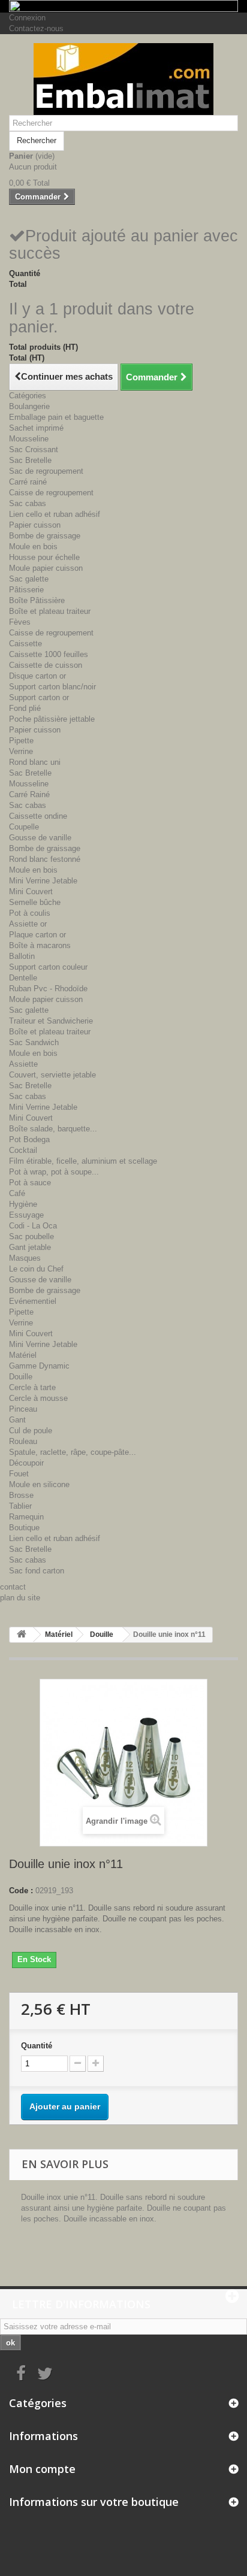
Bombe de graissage (45, 536)
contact (13, 1587)
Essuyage (26, 1215)
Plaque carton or (37, 935)
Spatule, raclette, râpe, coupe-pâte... (73, 1452)
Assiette (23, 1064)
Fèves (20, 622)
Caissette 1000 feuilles (49, 654)
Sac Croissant (34, 449)
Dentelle (23, 978)
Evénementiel (33, 1301)
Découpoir (26, 1463)
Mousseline (29, 439)
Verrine (21, 751)
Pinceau (23, 1409)
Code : (21, 1891)
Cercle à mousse (38, 1398)
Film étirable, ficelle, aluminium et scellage (83, 1161)
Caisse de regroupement (51, 493)
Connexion (27, 18)
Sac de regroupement (46, 471)
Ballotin (22, 956)
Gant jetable (30, 1247)
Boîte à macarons (40, 945)
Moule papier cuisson (46, 568)
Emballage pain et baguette (56, 417)
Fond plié (25, 708)
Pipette (21, 741)
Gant (17, 1420)
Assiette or (28, 924)
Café (17, 1193)
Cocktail (23, 1150)
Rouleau (23, 1441)
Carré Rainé (29, 794)
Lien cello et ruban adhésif (55, 514)
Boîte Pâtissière (37, 600)
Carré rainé (28, 482)
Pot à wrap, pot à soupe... (54, 1172)
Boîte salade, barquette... (53, 1129)
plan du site (20, 1598)
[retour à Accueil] (22, 1635)
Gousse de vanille (40, 838)
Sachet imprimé (36, 428)
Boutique (24, 1528)
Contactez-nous (36, 28)
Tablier (20, 1506)
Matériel (23, 1355)
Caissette (25, 644)
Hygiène (23, 1204)
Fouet (19, 1474)
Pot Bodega (29, 1139)
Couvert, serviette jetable (52, 1075)
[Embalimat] (123, 79)
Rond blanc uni (35, 762)
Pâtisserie (26, 590)
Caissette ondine (38, 816)
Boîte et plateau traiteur (50, 611)
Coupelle (24, 827)
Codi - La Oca (33, 1226)
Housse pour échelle (44, 557)
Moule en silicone (39, 1484)
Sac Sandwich (34, 1042)
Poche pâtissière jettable (52, 719)
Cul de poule (31, 1431)
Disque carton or (37, 676)
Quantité (37, 2046)
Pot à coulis (30, 913)
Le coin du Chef (36, 1269)
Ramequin (26, 1517)
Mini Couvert (31, 892)
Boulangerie (29, 406)
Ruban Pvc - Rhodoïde (48, 989)
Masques (25, 1258)
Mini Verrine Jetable (43, 881)
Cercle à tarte (32, 1387)
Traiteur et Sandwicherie (51, 1021)
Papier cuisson (35, 525)
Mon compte (42, 2469)
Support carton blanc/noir (52, 687)
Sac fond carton (37, 1571)
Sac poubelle (31, 1236)
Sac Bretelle (30, 460)
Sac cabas (28, 503)
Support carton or (39, 697)
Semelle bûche (35, 902)
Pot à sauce (30, 1183)
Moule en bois (33, 547)
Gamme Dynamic (39, 1366)
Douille (21, 1377)
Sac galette (29, 579)
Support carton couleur (48, 967)
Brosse (21, 1495)
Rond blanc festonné (45, 859)
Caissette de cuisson (46, 665)
